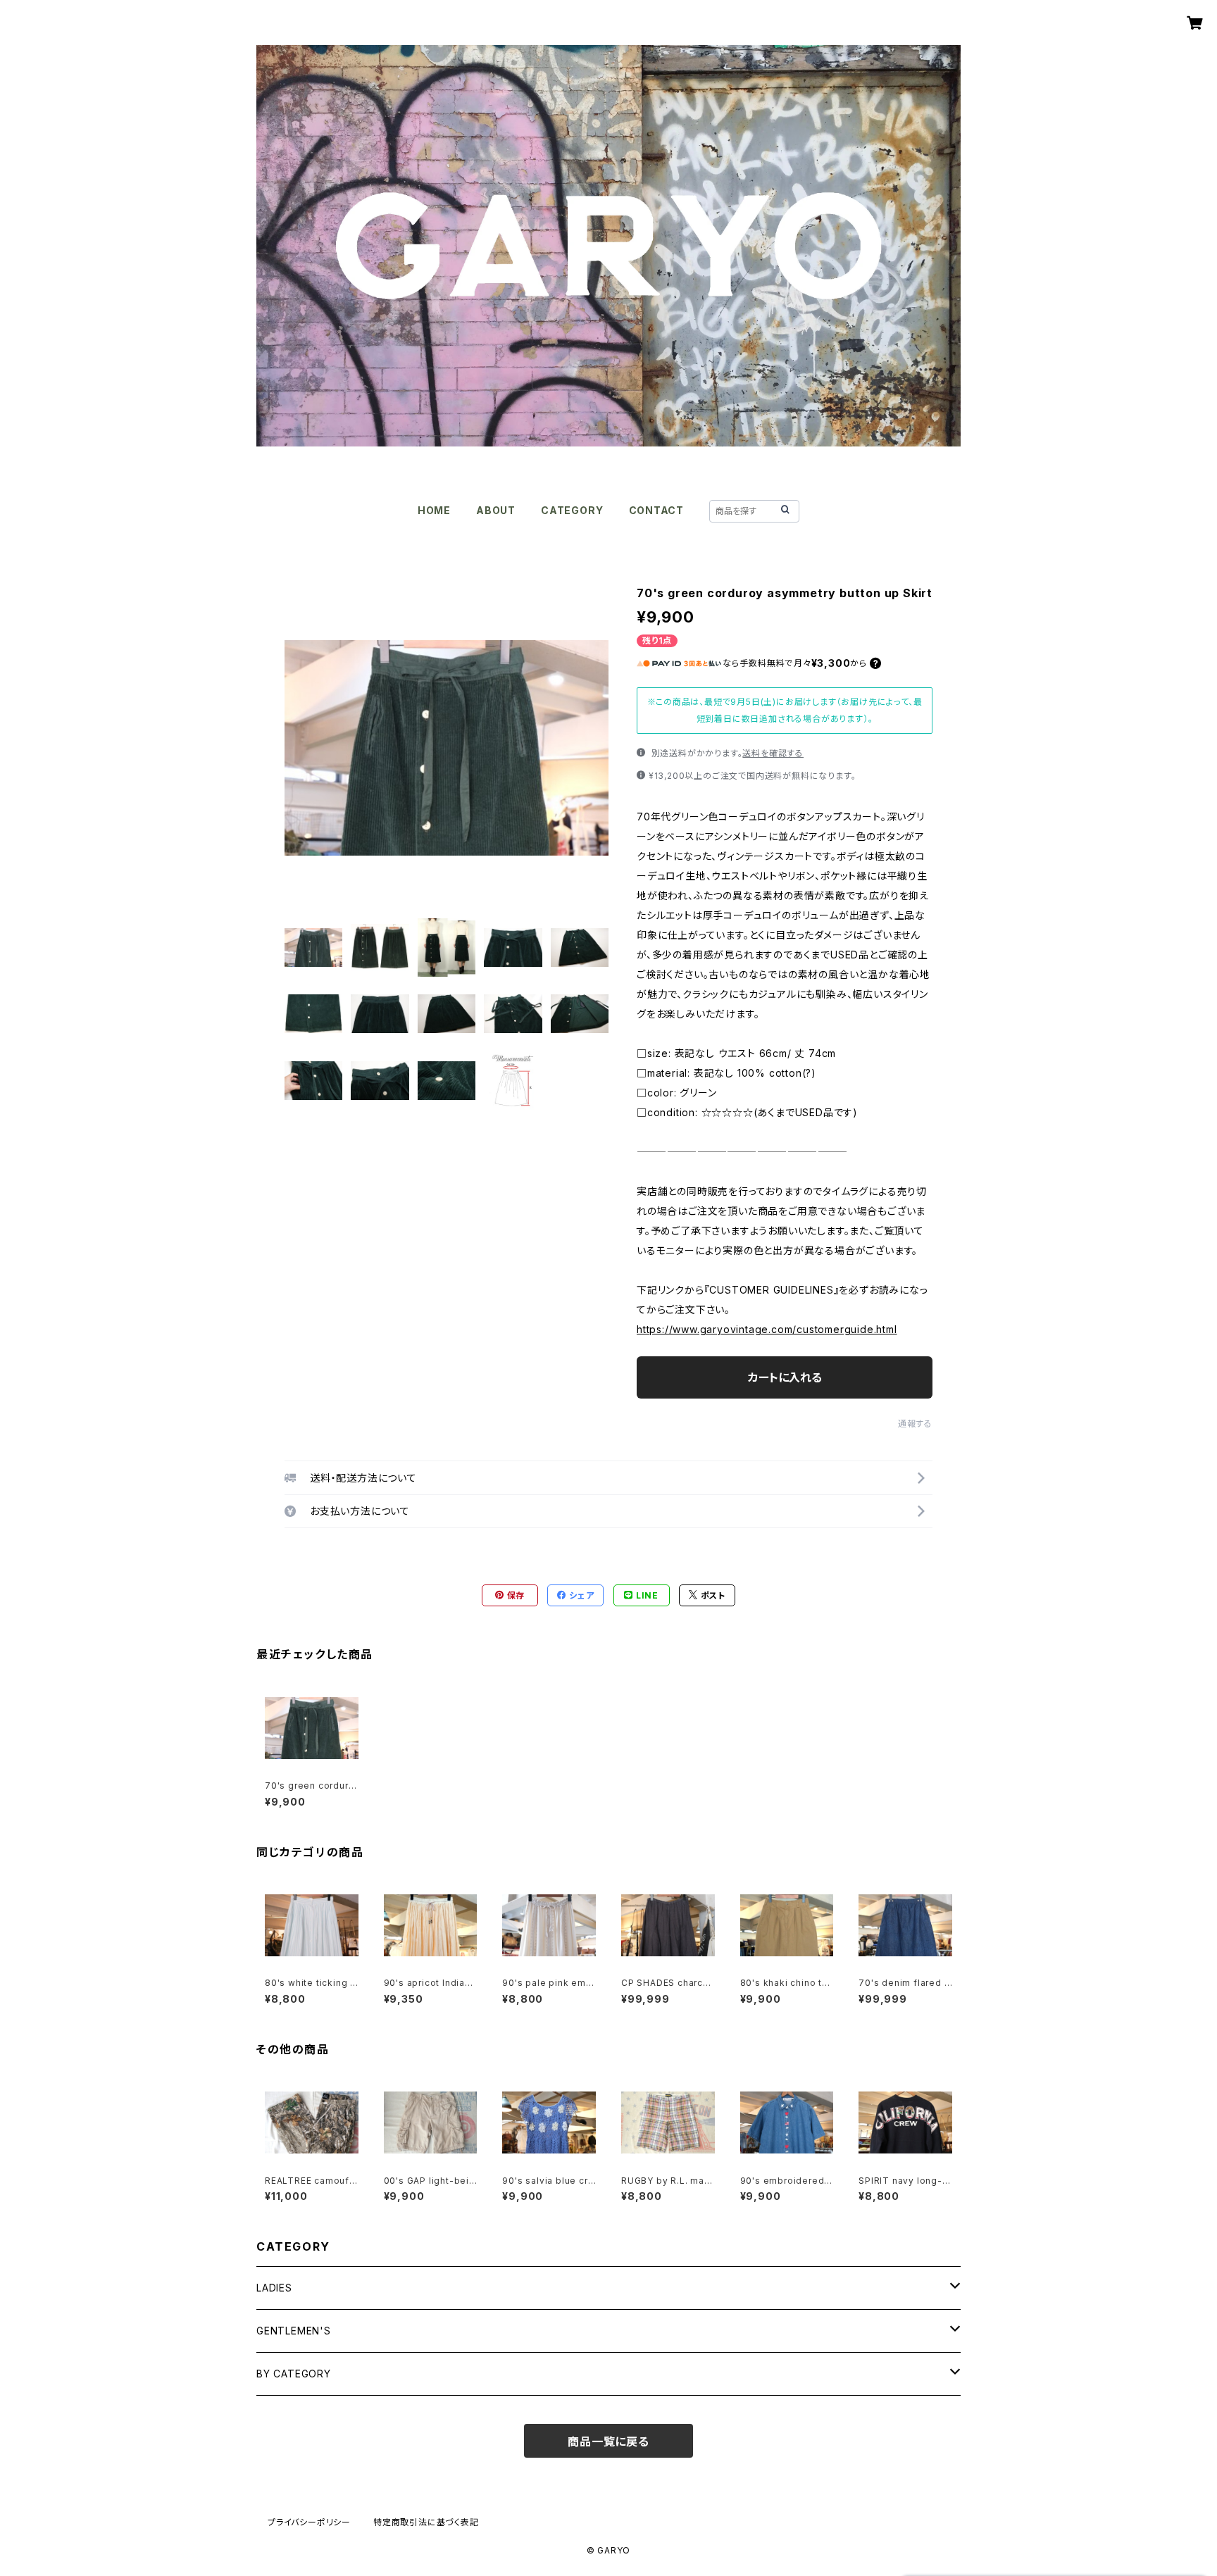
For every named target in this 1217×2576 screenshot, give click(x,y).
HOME (434, 510)
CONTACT (657, 510)
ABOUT (496, 510)
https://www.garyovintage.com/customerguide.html (767, 1329)
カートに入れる (785, 1377)
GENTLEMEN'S (294, 2331)
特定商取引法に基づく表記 (426, 2522)
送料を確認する (773, 753)
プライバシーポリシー (309, 2522)
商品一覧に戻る (608, 2441)
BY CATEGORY (294, 2374)
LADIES (274, 2288)
